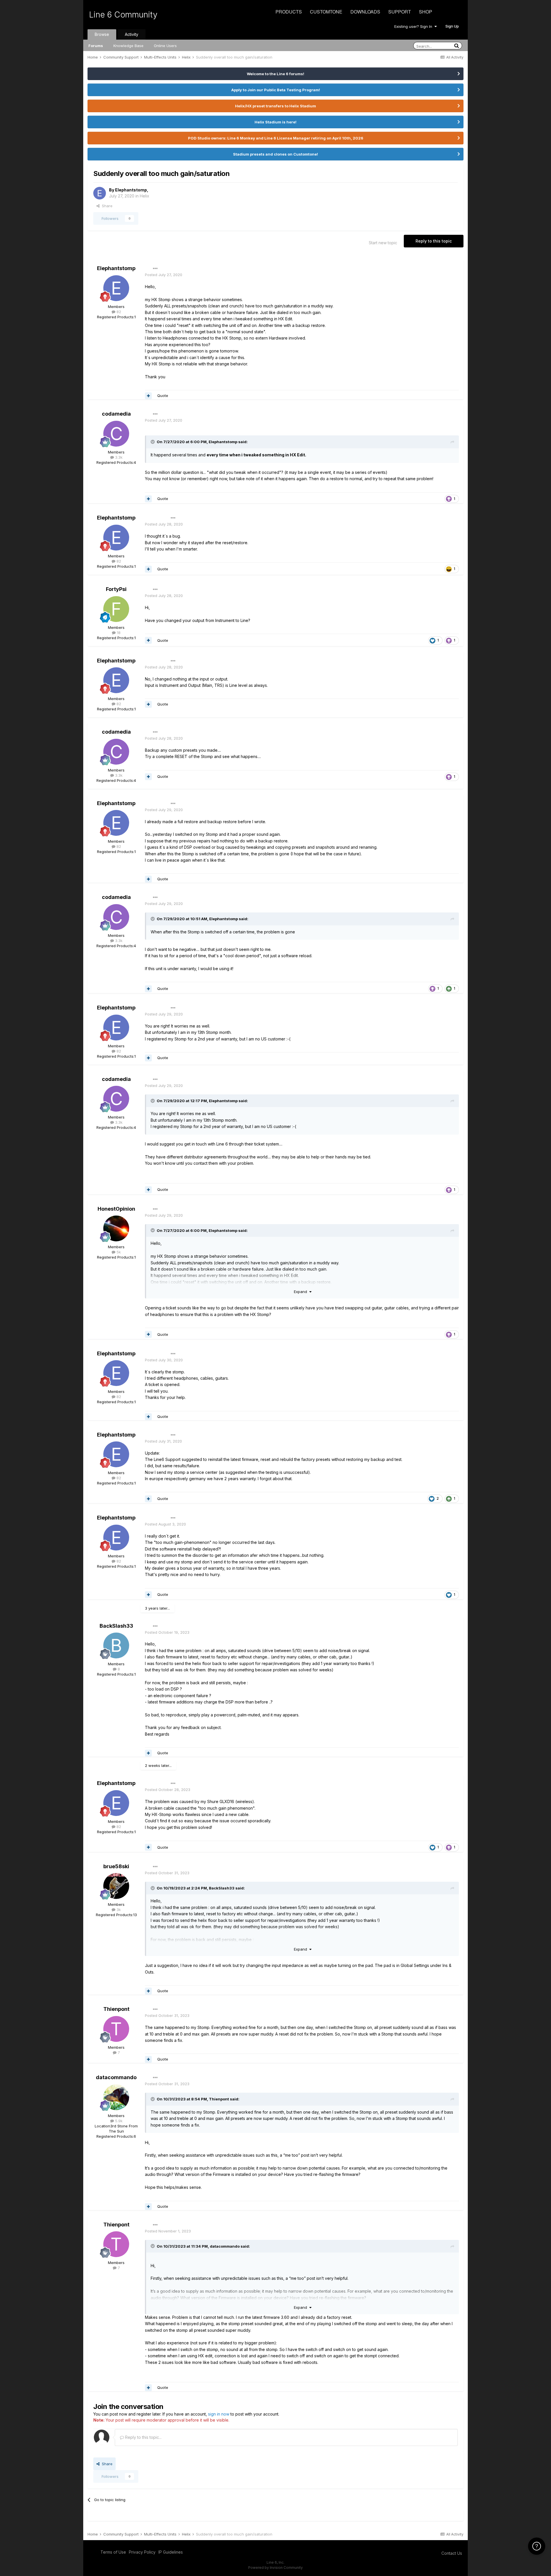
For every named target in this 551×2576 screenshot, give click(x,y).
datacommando (116, 2077)
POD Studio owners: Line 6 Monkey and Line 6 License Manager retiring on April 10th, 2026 (276, 138)
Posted (164, 275)
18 (118, 633)
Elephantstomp (131, 190)
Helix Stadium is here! (275, 122)
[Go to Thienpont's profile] (116, 2029)
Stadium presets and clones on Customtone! (275, 154)
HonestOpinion (116, 1209)
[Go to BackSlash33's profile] (116, 1645)
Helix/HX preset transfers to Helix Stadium (275, 106)
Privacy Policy (142, 2552)
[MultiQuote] (148, 396)
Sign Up (452, 26)
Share (106, 206)
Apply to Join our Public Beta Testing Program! (276, 90)
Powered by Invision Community (275, 2568)
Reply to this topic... (143, 2437)
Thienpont (116, 2009)
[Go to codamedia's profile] (116, 434)
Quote (163, 396)
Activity (132, 34)
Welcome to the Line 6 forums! (275, 74)
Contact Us (452, 2553)
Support (400, 12)
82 (118, 312)
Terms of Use (113, 2552)
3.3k (118, 457)
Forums (96, 46)
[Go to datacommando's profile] (116, 2097)
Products (289, 12)
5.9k (118, 2121)
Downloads (365, 12)
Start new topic (383, 243)
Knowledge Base (128, 46)
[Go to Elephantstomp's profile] (100, 193)
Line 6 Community (123, 15)
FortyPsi (116, 589)
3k (118, 1910)
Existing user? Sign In (414, 26)
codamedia (116, 414)
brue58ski (116, 1866)
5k (118, 1252)
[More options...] (155, 269)
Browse (102, 34)
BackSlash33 (116, 1626)
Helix (144, 196)
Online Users (165, 46)
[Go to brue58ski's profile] (116, 1886)
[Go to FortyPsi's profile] (116, 609)
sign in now (219, 2414)
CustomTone (326, 12)
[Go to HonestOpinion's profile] (116, 1228)
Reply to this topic (434, 241)
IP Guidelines (171, 2552)
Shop (426, 12)
